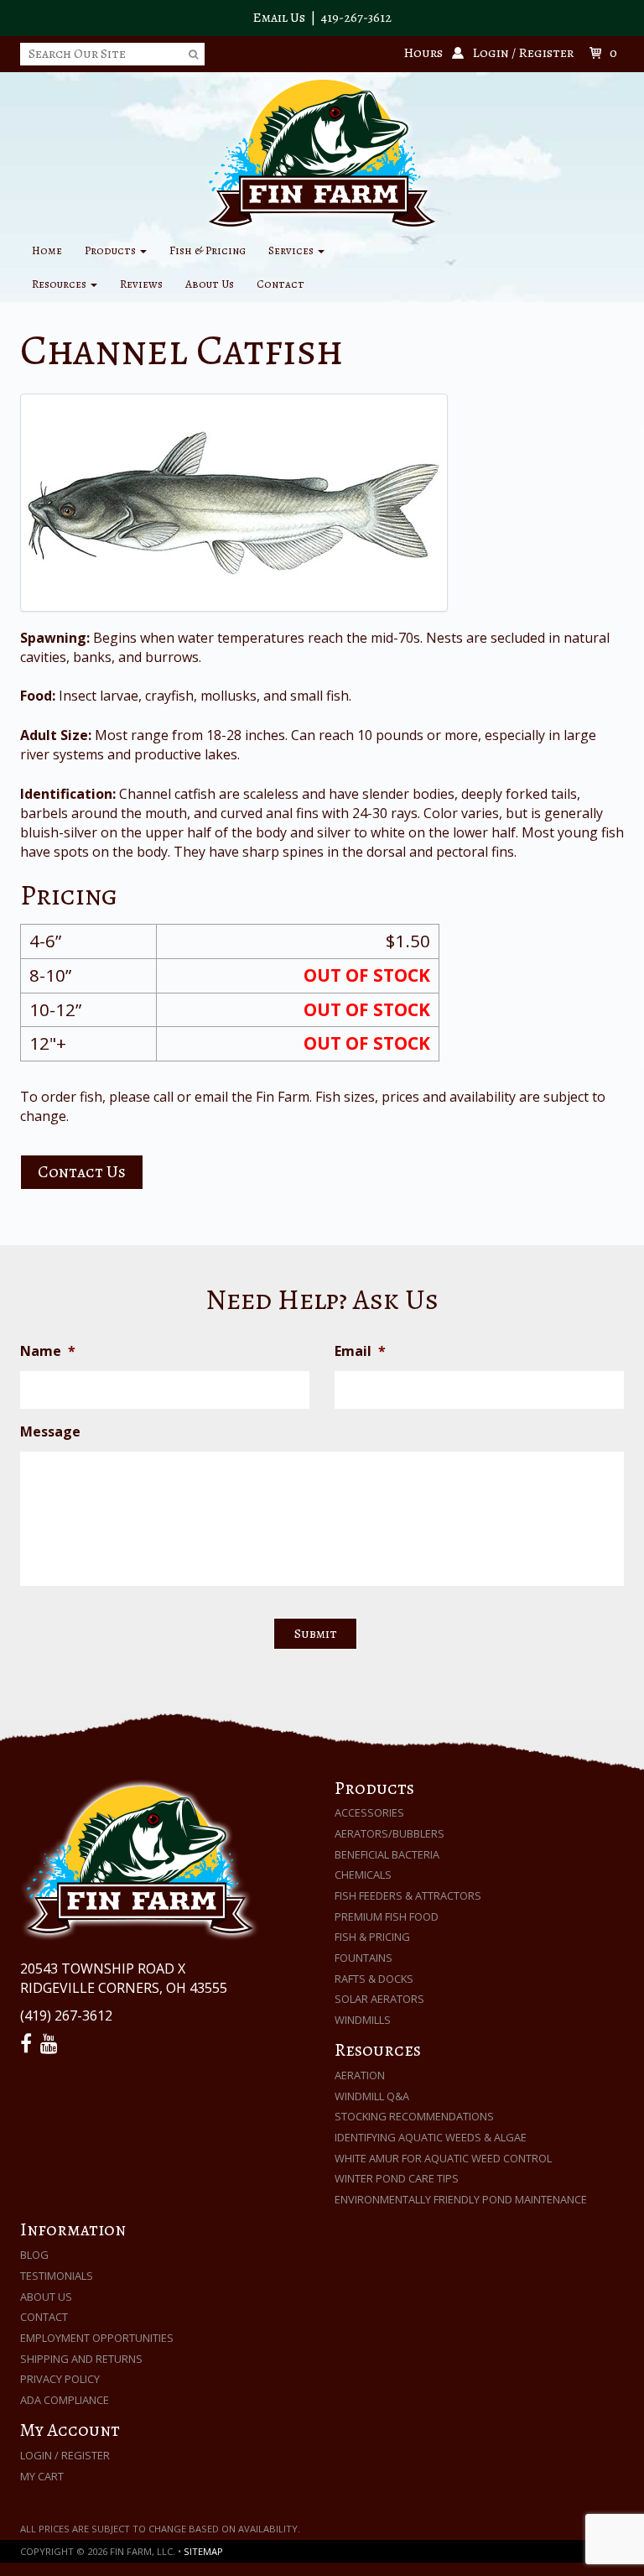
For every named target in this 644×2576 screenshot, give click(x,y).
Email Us (279, 18)
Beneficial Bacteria (387, 1854)
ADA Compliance (65, 2400)
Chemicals (363, 1875)
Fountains (364, 1958)
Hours (423, 53)
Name (48, 1351)
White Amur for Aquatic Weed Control (443, 2158)
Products (112, 250)
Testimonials (57, 2276)
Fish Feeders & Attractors (408, 1895)
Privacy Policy (60, 2379)
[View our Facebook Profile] (29, 2044)
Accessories (369, 1812)
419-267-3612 (356, 18)
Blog (34, 2255)
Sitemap (203, 2551)
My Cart (42, 2476)
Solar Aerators (379, 1999)
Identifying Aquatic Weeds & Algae (431, 2137)
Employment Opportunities (97, 2338)
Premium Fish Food (387, 1916)
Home (47, 250)
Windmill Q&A (372, 2096)
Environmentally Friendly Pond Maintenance (461, 2199)
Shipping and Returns (81, 2359)
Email (360, 1351)
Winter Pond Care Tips (397, 2178)
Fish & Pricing (208, 250)
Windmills (363, 2020)
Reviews (141, 284)
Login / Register (65, 2455)
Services (292, 250)
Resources (60, 284)
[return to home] (322, 152)
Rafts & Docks (374, 1979)
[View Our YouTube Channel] (52, 2044)
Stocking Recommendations (414, 2116)
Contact (280, 284)
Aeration (360, 2075)
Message (50, 1432)
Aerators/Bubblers (390, 1833)
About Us (210, 284)
